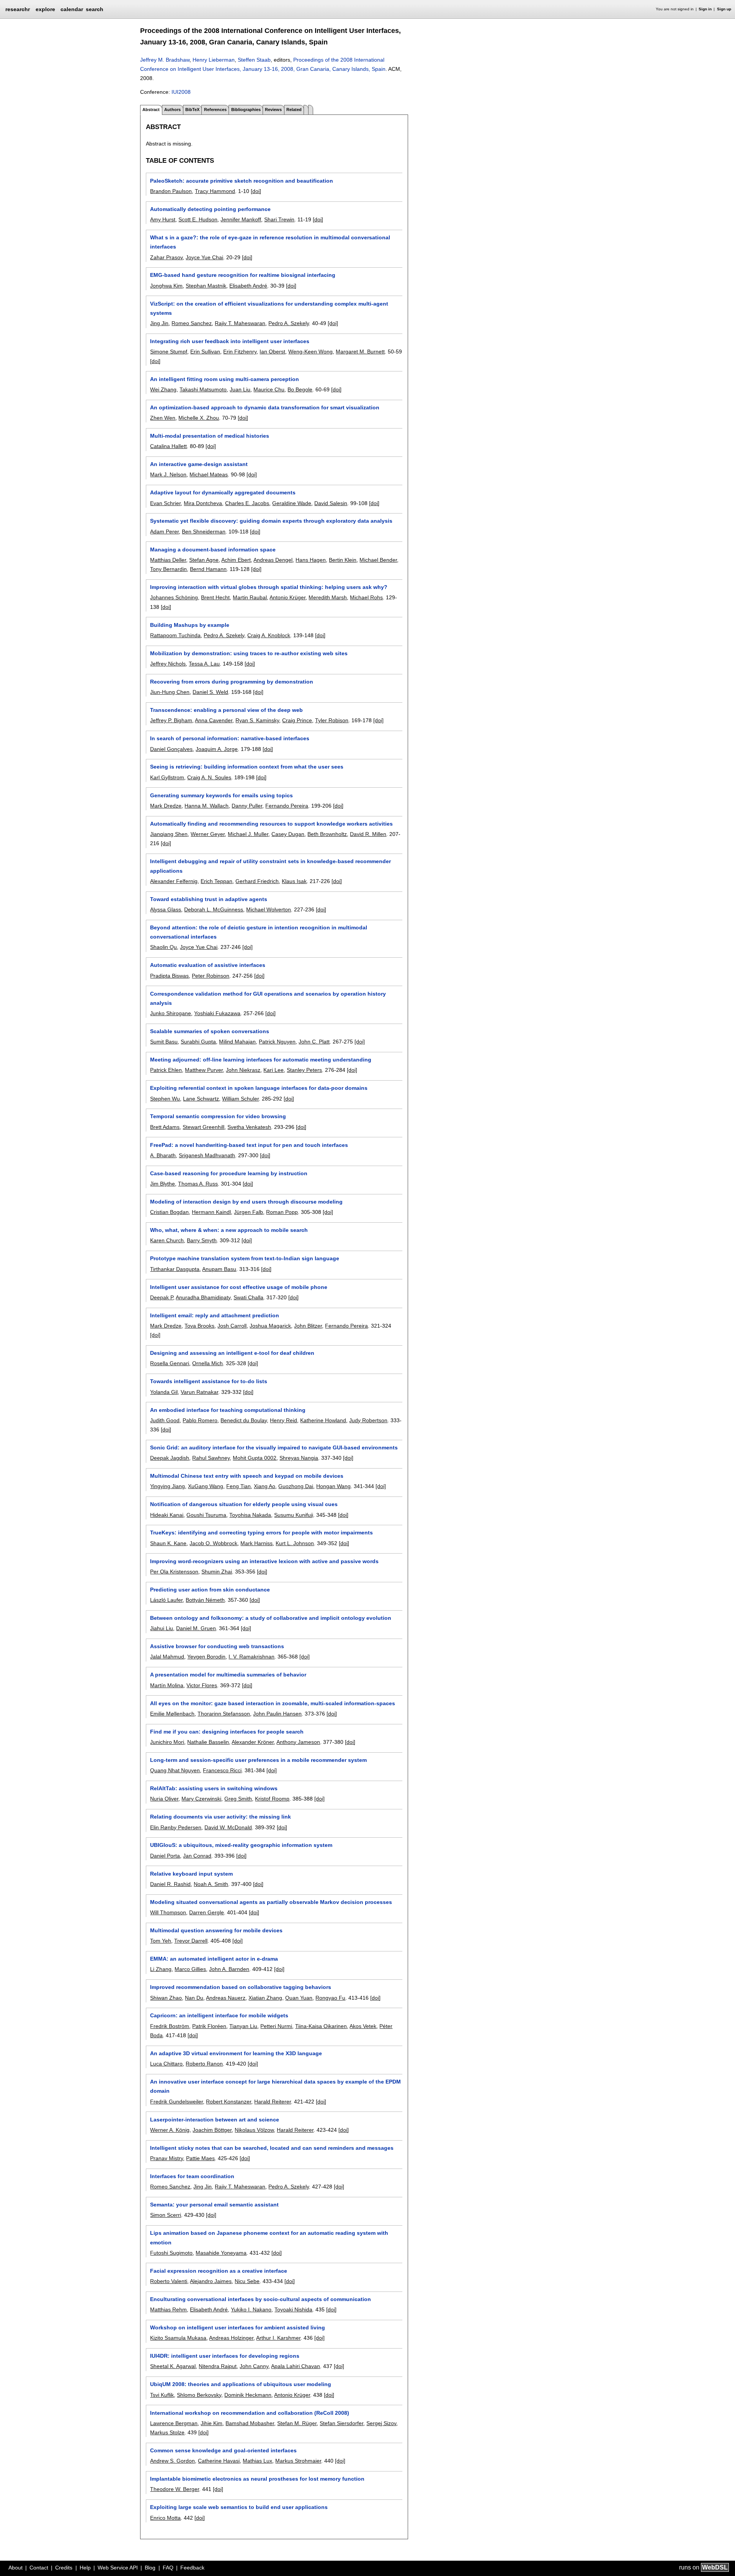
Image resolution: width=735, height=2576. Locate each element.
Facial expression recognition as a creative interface (219, 2271)
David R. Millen (368, 834)
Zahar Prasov (166, 257)
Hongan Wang (333, 1486)
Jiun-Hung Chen (170, 692)
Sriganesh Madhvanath (207, 1155)
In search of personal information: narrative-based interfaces (230, 738)
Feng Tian (238, 1486)
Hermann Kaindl (211, 1212)
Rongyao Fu (330, 1998)
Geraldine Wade (292, 503)
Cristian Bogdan (169, 1212)
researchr (18, 9)
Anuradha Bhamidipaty (203, 1297)
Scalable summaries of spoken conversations (210, 1031)
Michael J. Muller (248, 834)
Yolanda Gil (164, 1392)
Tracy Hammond (215, 191)
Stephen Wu (165, 1099)
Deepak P (162, 1297)
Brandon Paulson (171, 191)
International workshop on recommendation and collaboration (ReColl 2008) (250, 2413)
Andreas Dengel (273, 560)
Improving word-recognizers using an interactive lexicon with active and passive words (264, 1561)
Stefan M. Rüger (297, 2423)
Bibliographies (246, 110)
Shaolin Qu (163, 947)
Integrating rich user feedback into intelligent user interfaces (230, 341)
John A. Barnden (229, 1969)
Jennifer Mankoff (241, 219)
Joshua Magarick (270, 1326)
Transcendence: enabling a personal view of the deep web (226, 710)
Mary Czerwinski (201, 1799)
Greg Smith (238, 1799)
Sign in (705, 9)
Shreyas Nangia (299, 1458)
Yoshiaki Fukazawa (217, 1013)
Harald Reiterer (273, 2102)
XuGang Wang (206, 1486)
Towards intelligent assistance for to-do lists (209, 1381)
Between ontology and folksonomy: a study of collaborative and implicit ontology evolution (271, 1618)
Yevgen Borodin (206, 1657)
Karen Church (167, 1240)
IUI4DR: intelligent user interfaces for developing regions (225, 2356)
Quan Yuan (299, 1998)
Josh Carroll (232, 1326)
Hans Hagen (311, 560)
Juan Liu (240, 389)
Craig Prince (297, 720)
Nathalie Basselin (208, 1742)
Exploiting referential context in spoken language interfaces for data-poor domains (259, 1088)
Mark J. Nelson (168, 474)
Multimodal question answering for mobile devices (216, 1930)
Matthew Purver (204, 1070)
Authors (172, 110)
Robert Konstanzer (229, 2102)
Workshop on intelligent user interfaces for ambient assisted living (238, 2327)
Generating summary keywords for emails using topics (221, 795)
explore (45, 9)
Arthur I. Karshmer (278, 2338)
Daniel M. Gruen (196, 1628)
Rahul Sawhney (211, 1458)
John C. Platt (314, 1042)
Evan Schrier (165, 503)
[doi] (256, 191)
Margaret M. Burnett (360, 352)
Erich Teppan (216, 881)
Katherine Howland (323, 1420)
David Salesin (331, 503)
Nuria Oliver (164, 1799)
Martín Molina (167, 1685)
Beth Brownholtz (327, 834)
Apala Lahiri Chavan (296, 2366)
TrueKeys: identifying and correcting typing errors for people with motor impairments (261, 1533)
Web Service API (118, 2568)
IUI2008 (181, 92)
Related (294, 110)
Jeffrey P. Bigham (171, 720)
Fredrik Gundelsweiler (176, 2102)
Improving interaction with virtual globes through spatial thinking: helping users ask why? (269, 587)
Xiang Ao (265, 1486)
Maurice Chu (269, 389)
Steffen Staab (254, 60)
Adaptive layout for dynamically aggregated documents (223, 492)
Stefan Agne (204, 560)
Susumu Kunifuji (294, 1515)
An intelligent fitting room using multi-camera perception (225, 379)
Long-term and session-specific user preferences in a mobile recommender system (258, 1760)
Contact (39, 2568)
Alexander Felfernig (174, 881)
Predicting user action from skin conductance (210, 1590)
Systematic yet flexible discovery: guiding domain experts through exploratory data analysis (271, 521)
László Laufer (166, 1600)
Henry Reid (283, 1420)
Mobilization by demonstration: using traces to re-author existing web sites (249, 653)
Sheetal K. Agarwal (173, 2366)
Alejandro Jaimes (211, 2281)
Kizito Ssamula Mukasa (178, 2338)
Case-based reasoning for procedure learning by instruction (229, 1173)
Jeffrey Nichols (168, 664)
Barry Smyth (202, 1240)
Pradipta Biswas (169, 976)
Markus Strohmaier (298, 2461)
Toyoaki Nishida (293, 2309)
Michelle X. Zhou (199, 418)
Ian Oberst (272, 352)
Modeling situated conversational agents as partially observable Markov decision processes (271, 1902)
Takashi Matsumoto (203, 389)
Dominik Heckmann (248, 2395)
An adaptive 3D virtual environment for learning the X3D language (236, 2053)
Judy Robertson (368, 1420)
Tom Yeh (161, 1941)
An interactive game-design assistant (199, 464)
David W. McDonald (228, 1827)
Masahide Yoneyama (221, 2253)
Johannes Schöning (174, 597)
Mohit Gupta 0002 (255, 1458)
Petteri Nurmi (276, 2026)
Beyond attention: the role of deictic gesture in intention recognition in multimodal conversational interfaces (259, 932)
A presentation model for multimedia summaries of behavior (228, 1675)
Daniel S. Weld (210, 692)
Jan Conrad (197, 1856)
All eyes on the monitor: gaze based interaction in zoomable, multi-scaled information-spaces (273, 1703)
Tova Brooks (199, 1326)
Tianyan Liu (243, 2026)
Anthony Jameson (298, 1742)
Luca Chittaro (166, 2064)
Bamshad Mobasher (250, 2423)
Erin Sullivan (205, 352)
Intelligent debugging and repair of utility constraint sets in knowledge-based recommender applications (270, 866)
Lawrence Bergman (174, 2423)
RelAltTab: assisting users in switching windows (214, 1788)
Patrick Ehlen (166, 1070)
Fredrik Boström (170, 2026)
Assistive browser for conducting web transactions (217, 1646)
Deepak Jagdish (170, 1458)
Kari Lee (274, 1070)
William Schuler (240, 1099)
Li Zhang (161, 1969)
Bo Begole (300, 389)
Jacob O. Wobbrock (213, 1543)
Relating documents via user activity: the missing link (220, 1817)
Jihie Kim (212, 2423)
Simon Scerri (166, 2215)
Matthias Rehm (168, 2309)
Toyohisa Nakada (250, 1515)
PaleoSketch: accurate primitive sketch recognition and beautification (242, 181)
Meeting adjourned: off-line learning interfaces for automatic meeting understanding (261, 1060)
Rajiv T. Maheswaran (240, 323)
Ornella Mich (207, 1363)
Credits (64, 2568)
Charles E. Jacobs (247, 503)
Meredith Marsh (328, 597)
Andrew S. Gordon (172, 2461)
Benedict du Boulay (244, 1420)
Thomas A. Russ (198, 1184)
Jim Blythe (163, 1184)
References (215, 110)
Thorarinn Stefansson (224, 1714)
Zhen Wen (163, 418)
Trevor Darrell (191, 1941)
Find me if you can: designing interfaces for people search (227, 1732)
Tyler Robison (332, 720)
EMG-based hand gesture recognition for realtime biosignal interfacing (243, 275)
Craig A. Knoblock (269, 635)
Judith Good (165, 1420)
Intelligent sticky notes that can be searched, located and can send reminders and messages (272, 2148)
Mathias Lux (257, 2461)
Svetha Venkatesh (249, 1127)
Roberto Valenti (169, 2281)
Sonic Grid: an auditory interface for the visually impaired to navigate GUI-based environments (274, 1447)
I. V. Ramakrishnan (252, 1657)
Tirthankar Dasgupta (175, 1269)
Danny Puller (247, 806)
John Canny (254, 2366)
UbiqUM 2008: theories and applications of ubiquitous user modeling (241, 2384)
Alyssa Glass (166, 909)
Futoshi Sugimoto (171, 2253)
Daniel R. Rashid (170, 1884)
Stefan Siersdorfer (341, 2423)
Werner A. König (170, 2130)
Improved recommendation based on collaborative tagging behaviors (241, 1987)
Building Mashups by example (190, 625)
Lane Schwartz (201, 1099)
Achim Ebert (236, 560)
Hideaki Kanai (167, 1515)
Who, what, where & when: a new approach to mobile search (229, 1230)
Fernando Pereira (287, 806)
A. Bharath (163, 1155)
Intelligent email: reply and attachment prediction (215, 1315)
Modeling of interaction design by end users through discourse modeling (246, 1202)
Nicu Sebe (247, 2281)
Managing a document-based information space (213, 550)
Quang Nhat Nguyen (175, 1770)
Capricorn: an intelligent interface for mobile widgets (219, 2015)
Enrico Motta (165, 2518)
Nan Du (194, 1998)
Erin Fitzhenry (240, 352)
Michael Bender (378, 560)
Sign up (724, 9)
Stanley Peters (304, 1070)
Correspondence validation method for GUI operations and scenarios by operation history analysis (268, 998)
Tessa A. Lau (204, 664)
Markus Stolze (167, 2432)
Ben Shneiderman (204, 532)
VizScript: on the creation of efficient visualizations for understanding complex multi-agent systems (269, 308)
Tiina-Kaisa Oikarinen (321, 2026)
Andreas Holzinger (231, 2338)
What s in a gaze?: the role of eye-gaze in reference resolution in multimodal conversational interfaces (270, 242)
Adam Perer (164, 532)
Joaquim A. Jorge (217, 749)
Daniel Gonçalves (171, 749)
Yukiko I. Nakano (251, 2309)
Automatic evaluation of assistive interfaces (208, 965)
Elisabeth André (248, 286)
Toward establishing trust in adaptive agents (209, 899)
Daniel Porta (165, 1856)
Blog (150, 2568)
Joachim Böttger (212, 2130)
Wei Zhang (163, 389)
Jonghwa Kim (166, 286)
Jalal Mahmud (167, 1657)
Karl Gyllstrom (167, 777)
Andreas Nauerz (226, 1998)
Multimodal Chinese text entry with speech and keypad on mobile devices (247, 1476)
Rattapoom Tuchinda (175, 635)
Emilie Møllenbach (172, 1714)
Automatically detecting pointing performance (210, 209)
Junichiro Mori (167, 1742)
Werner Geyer (208, 834)
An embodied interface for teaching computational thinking (228, 1410)
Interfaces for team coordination (192, 2176)
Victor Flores (202, 1685)
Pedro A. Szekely (289, 323)
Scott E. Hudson (198, 219)
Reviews (273, 110)
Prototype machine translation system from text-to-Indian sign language (245, 1258)
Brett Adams (165, 1127)
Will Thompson (168, 1912)
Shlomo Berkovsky (199, 2395)
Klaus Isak (294, 881)
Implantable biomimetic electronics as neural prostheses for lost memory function (257, 2479)
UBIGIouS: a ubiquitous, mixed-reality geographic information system (241, 1845)
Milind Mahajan (237, 1042)
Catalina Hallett (168, 446)
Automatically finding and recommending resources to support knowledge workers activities (271, 824)
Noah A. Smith (211, 1884)
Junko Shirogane (171, 1013)
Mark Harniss (256, 1543)
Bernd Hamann (208, 569)
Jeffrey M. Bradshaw (165, 60)
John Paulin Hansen (277, 1714)
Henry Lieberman (214, 60)
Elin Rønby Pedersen (176, 1827)
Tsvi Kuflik (162, 2395)
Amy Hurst (163, 219)
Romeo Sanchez (192, 323)
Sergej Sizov (381, 2423)
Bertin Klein (343, 560)
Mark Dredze (166, 806)
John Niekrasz (243, 1070)
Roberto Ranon (204, 2064)
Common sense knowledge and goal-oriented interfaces (223, 2450)
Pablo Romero (200, 1420)
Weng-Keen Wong (310, 352)
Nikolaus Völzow (254, 2130)
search (95, 9)
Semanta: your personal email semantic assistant (214, 2205)
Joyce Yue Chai (204, 257)
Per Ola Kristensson (174, 1572)
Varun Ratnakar (199, 1392)
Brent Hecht (215, 597)
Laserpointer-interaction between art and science (215, 2120)
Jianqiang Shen (169, 834)
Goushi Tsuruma (206, 1515)
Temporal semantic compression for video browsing (218, 1116)
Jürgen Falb (248, 1212)
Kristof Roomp (272, 1799)
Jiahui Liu (162, 1628)
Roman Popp (282, 1212)
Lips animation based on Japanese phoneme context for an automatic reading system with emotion (269, 2237)
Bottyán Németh (205, 1600)
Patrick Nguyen (277, 1042)
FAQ (168, 2568)
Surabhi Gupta (198, 1042)
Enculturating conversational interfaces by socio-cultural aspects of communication (261, 2299)
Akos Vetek (363, 2026)
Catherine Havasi (219, 2461)
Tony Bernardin (168, 569)
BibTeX (192, 110)
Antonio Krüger (287, 597)
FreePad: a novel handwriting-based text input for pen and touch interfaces (249, 1145)
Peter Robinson (211, 976)
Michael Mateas (209, 474)
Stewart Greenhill (203, 1127)
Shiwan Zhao (166, 1998)
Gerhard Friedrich (257, 881)
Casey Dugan (288, 834)
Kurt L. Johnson (295, 1543)
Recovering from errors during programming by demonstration (232, 682)
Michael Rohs (366, 597)
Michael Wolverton (269, 909)
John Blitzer (308, 1326)
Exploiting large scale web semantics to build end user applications (239, 2507)
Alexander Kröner (253, 1742)
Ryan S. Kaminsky (257, 720)
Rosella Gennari (170, 1363)
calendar (72, 9)
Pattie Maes (200, 2158)
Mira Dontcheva (203, 503)
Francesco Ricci (222, 1770)
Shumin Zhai (217, 1572)
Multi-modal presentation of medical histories (210, 436)
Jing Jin (159, 323)
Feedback (192, 2568)
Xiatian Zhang (265, 1998)
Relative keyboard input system (191, 1874)
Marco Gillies (190, 1969)
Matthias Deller (168, 560)
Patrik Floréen (209, 2026)
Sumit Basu (164, 1042)
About (16, 2568)
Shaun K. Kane (168, 1543)
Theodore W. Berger (175, 2489)
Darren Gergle (207, 1912)
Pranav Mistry (167, 2158)
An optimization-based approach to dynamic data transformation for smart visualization (265, 407)
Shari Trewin (279, 219)
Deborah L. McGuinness (214, 909)
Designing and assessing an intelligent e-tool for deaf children (232, 1353)
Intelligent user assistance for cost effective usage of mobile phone (239, 1287)
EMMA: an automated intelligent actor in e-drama (214, 1959)
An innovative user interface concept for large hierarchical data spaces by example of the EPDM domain (275, 2086)
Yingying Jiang (167, 1486)
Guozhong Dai (296, 1486)
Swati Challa (248, 1297)
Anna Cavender (214, 720)
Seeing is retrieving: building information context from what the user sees (247, 767)
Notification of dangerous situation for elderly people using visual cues (244, 1504)
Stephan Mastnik (206, 286)
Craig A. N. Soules (209, 777)
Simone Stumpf (169, 352)
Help (85, 2568)
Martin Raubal (250, 597)
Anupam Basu (219, 1269)
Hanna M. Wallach (207, 806)
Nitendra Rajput (218, 2366)
